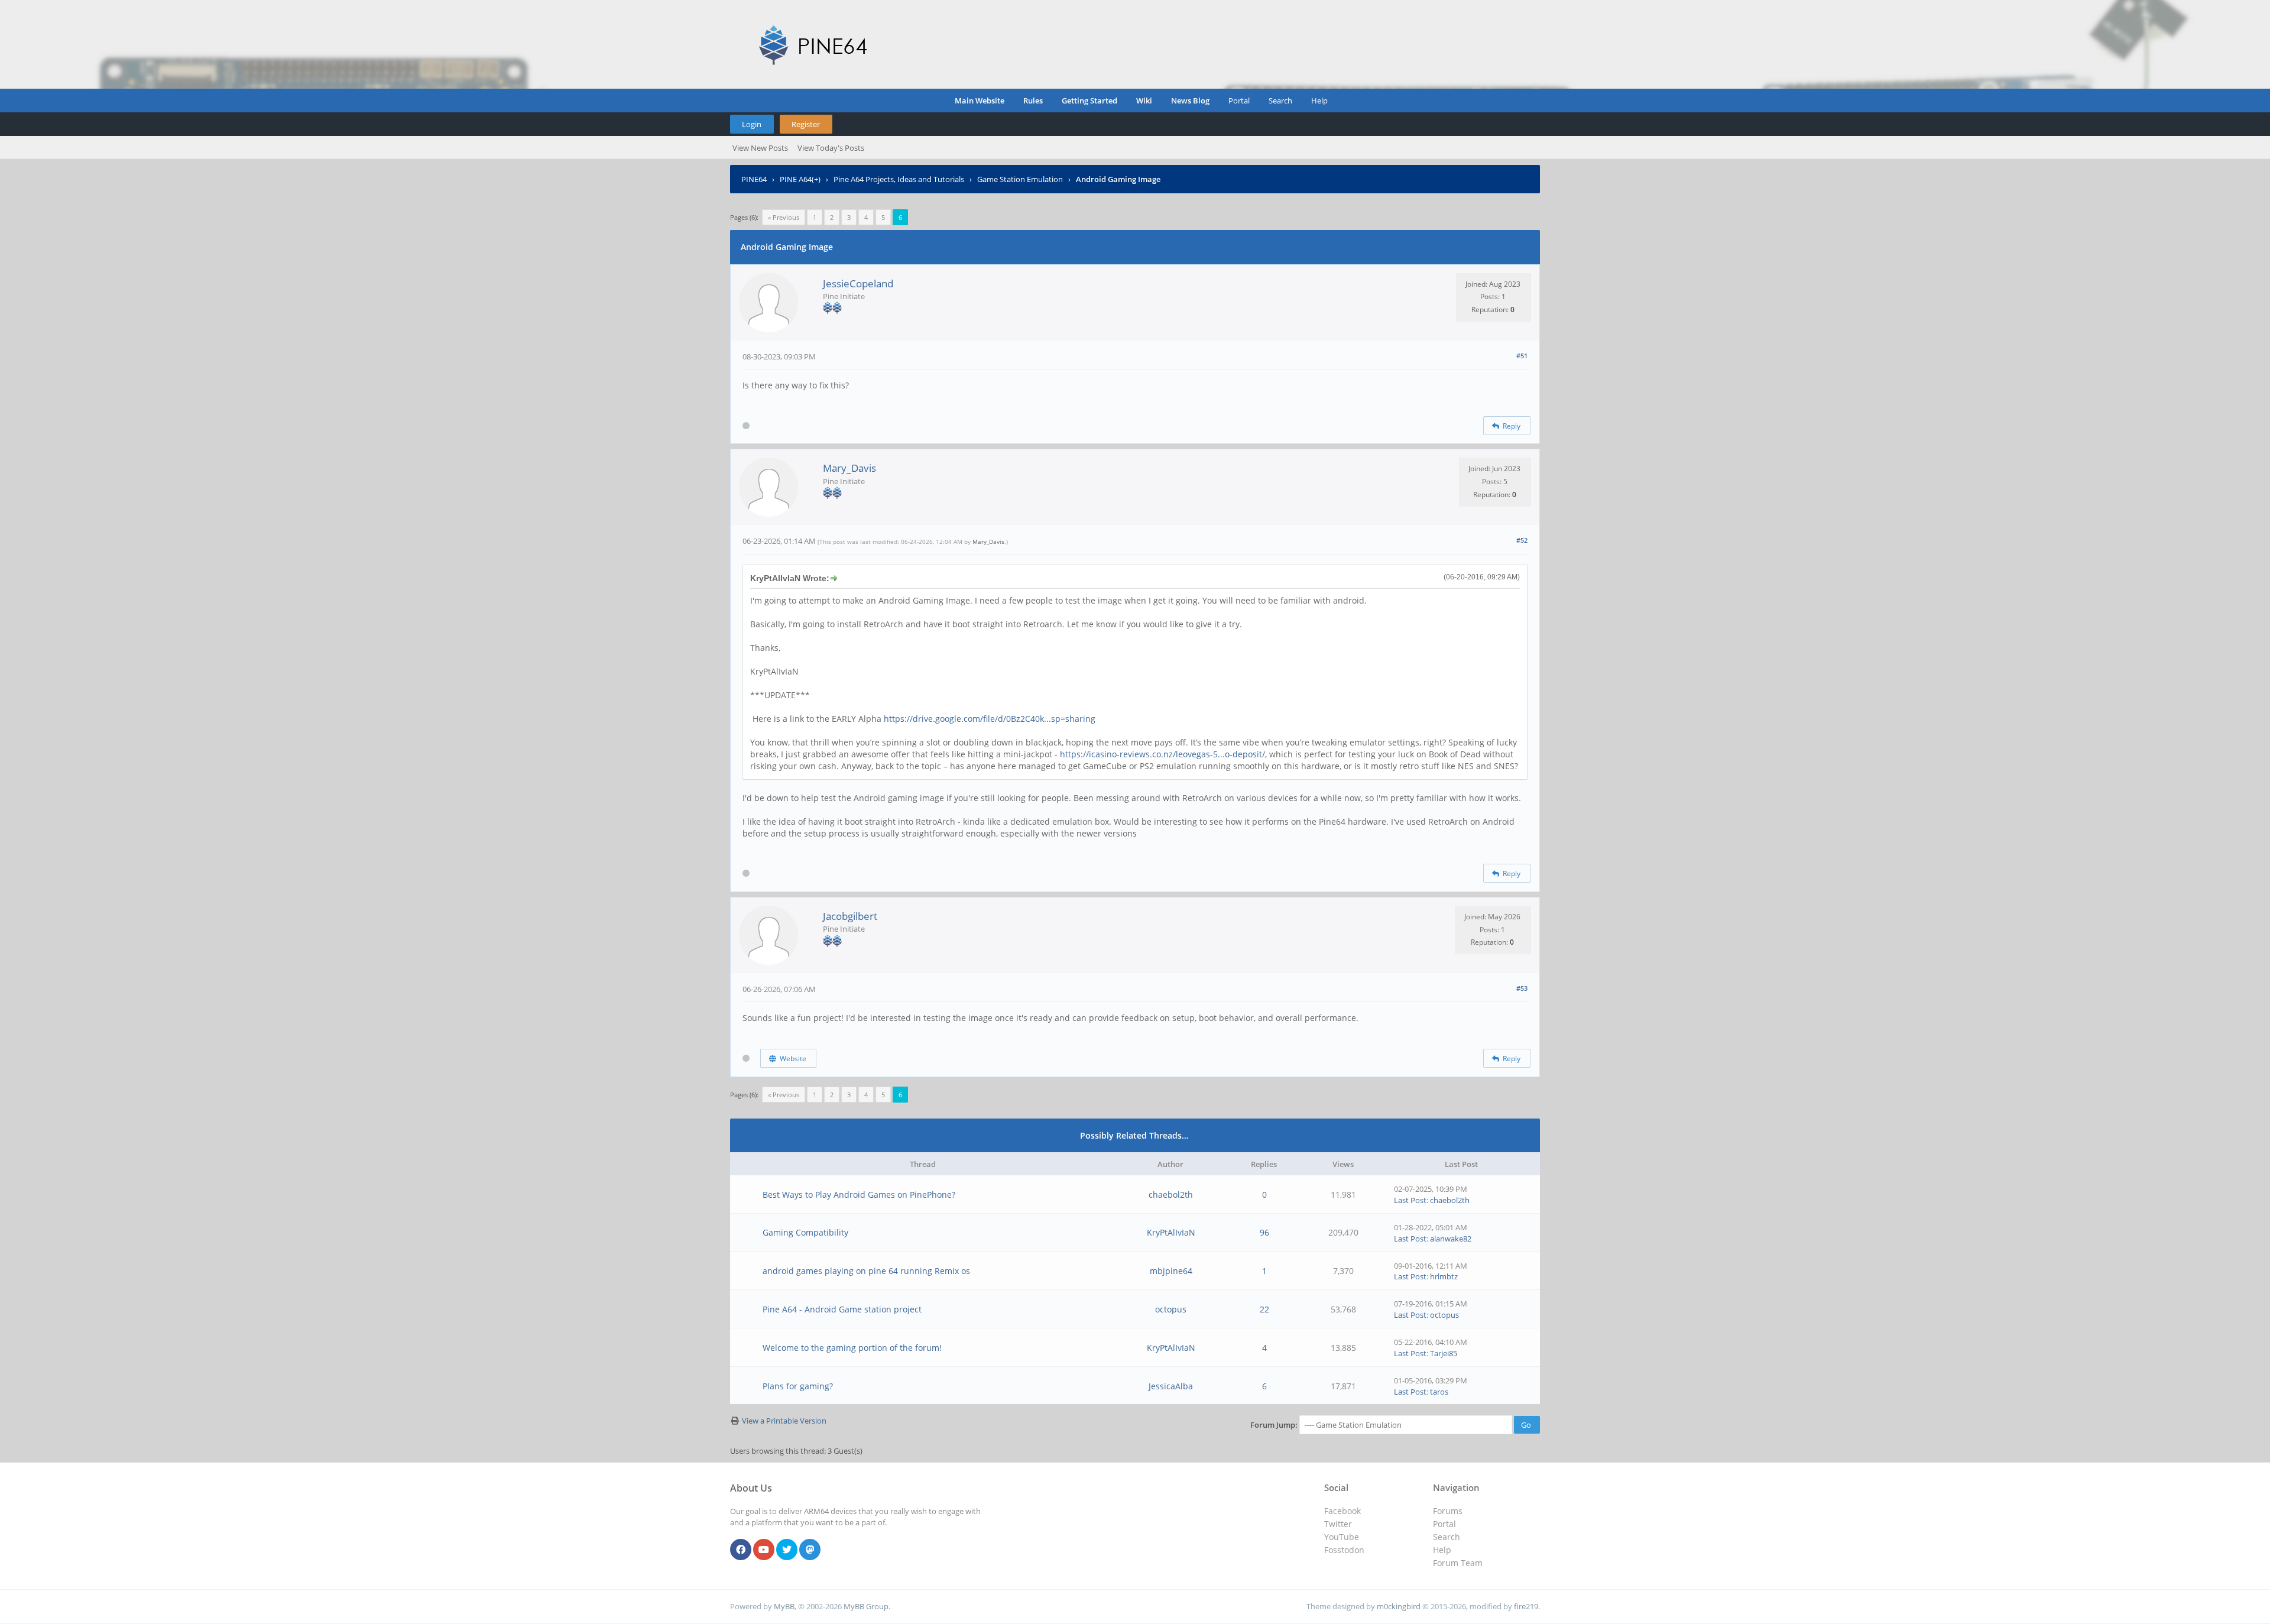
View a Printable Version (784, 1421)
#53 (1522, 988)
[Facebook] (741, 1550)
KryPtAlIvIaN (1171, 1232)
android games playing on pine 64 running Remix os (866, 1271)
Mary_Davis (849, 468)
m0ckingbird (1399, 1606)
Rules (1033, 101)
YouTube (1342, 1537)
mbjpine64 (1171, 1271)
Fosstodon (1344, 1550)
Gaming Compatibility (805, 1232)
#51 (1522, 356)
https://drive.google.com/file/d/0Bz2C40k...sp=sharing (990, 719)
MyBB (784, 1606)
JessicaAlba (1171, 1386)
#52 (1522, 540)
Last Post (1410, 1200)
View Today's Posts (831, 148)
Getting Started (1089, 101)
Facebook (1342, 1511)
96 (1264, 1232)
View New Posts (760, 148)
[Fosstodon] (810, 1550)
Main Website (980, 101)
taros (1439, 1392)
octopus (1171, 1309)
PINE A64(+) (800, 179)
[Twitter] (787, 1550)
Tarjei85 (1444, 1353)
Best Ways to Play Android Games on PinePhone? (859, 1195)
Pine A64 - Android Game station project (842, 1309)
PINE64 (754, 179)
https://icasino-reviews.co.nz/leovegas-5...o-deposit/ (1162, 754)
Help (1319, 101)
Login (752, 124)
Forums (1448, 1511)
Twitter (1338, 1524)
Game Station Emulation (1020, 179)
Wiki (1144, 101)
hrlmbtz (1444, 1276)
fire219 (1526, 1606)
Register (806, 124)
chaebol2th (1171, 1195)
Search (1280, 101)
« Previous (784, 217)
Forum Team (1458, 1563)
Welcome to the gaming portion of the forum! (852, 1348)
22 (1264, 1309)
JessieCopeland (858, 283)
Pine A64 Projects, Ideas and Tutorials (899, 179)
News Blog (1190, 101)
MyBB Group (866, 1606)
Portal (1239, 101)
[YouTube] (764, 1550)
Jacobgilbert (850, 916)
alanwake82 (1451, 1239)
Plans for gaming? (798, 1386)
